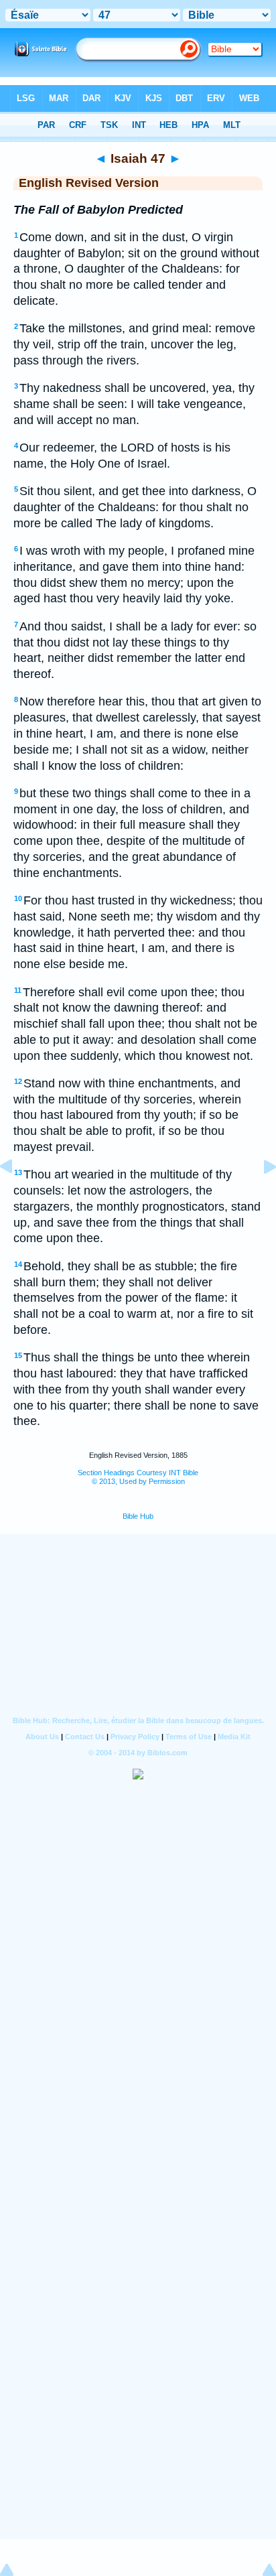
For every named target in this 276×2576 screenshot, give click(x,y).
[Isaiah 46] (17, 1197)
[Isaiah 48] (259, 1197)
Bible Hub (138, 1516)
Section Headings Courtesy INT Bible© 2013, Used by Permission (138, 1477)
